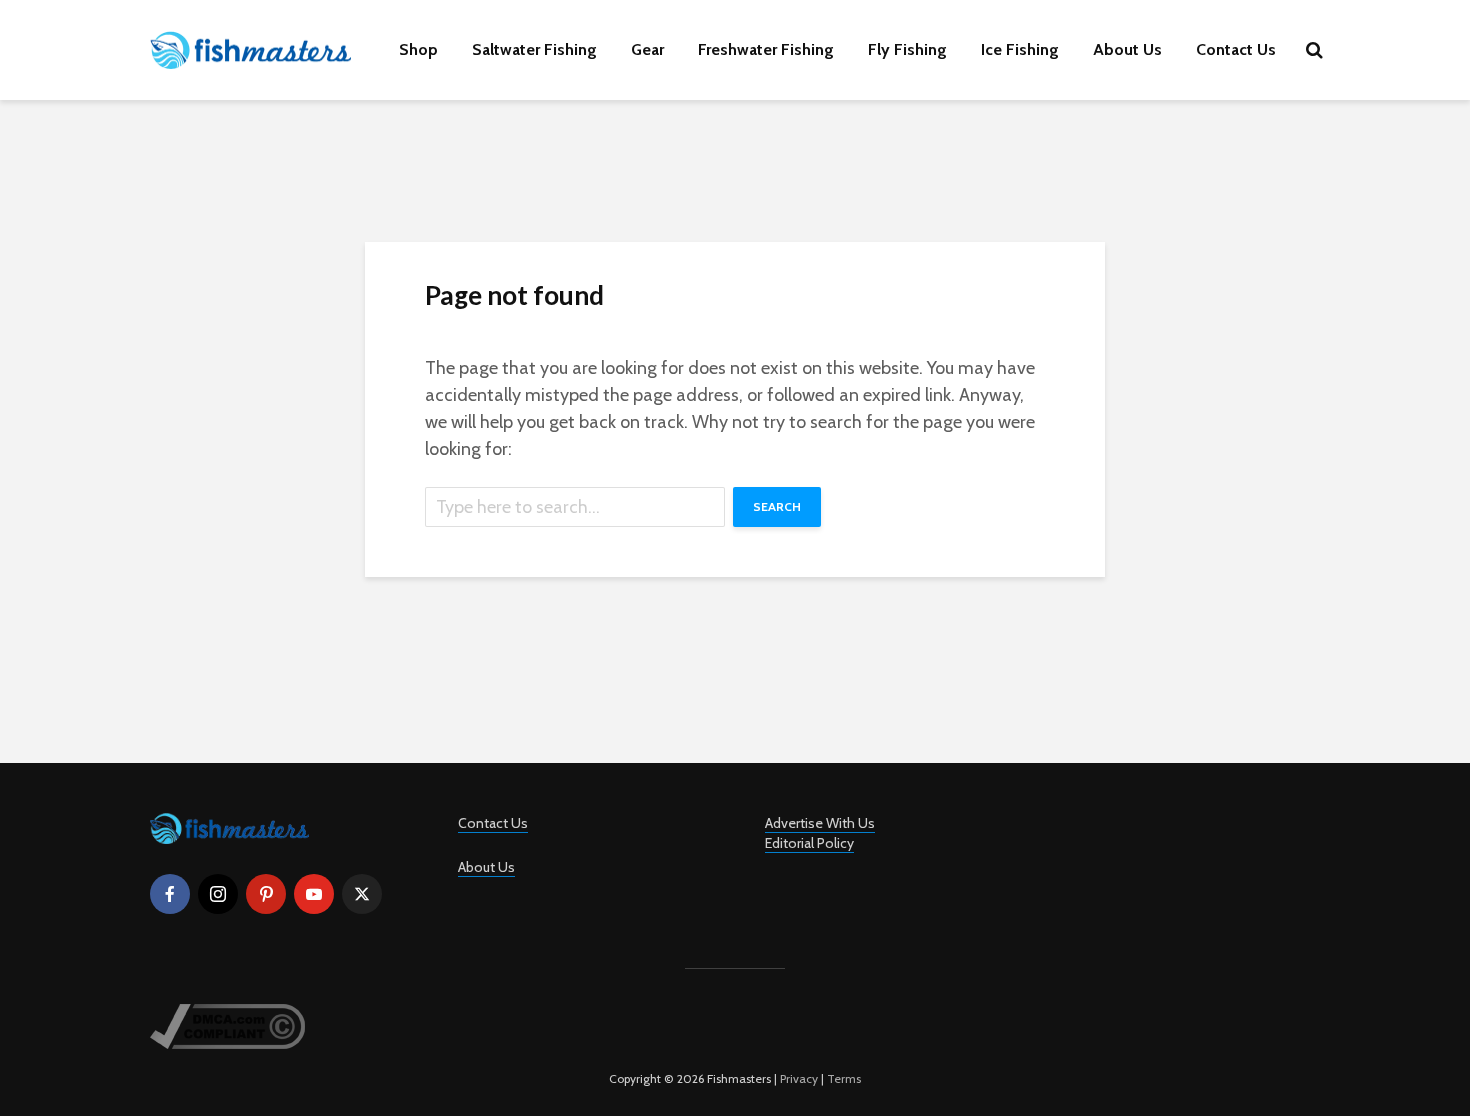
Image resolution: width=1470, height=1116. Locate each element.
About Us (1127, 49)
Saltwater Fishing (534, 49)
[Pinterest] (266, 894)
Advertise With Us (820, 823)
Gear (647, 49)
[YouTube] (314, 894)
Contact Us (1236, 49)
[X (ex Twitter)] (362, 894)
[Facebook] (170, 894)
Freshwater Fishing (766, 49)
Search (777, 506)
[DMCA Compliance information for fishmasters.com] (227, 1024)
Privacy (799, 1078)
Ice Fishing (1020, 49)
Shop (418, 49)
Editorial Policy (809, 843)
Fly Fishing (907, 49)
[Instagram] (218, 894)
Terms (844, 1078)
